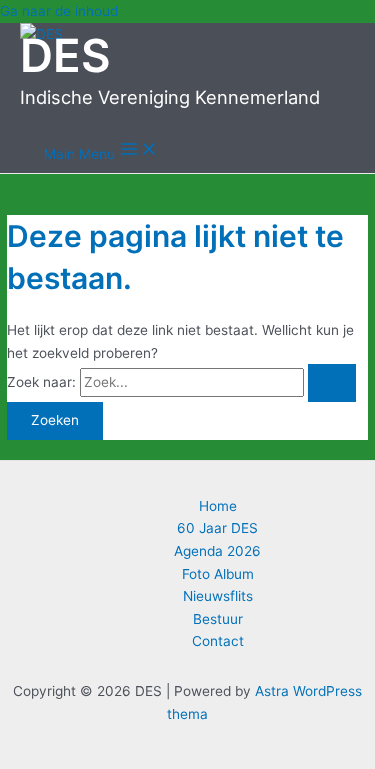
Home (218, 506)
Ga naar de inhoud (59, 11)
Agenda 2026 (217, 551)
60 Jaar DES (217, 528)
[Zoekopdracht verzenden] (332, 383)
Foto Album (218, 574)
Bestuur (218, 619)
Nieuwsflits (218, 596)
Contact (218, 641)
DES (65, 55)
